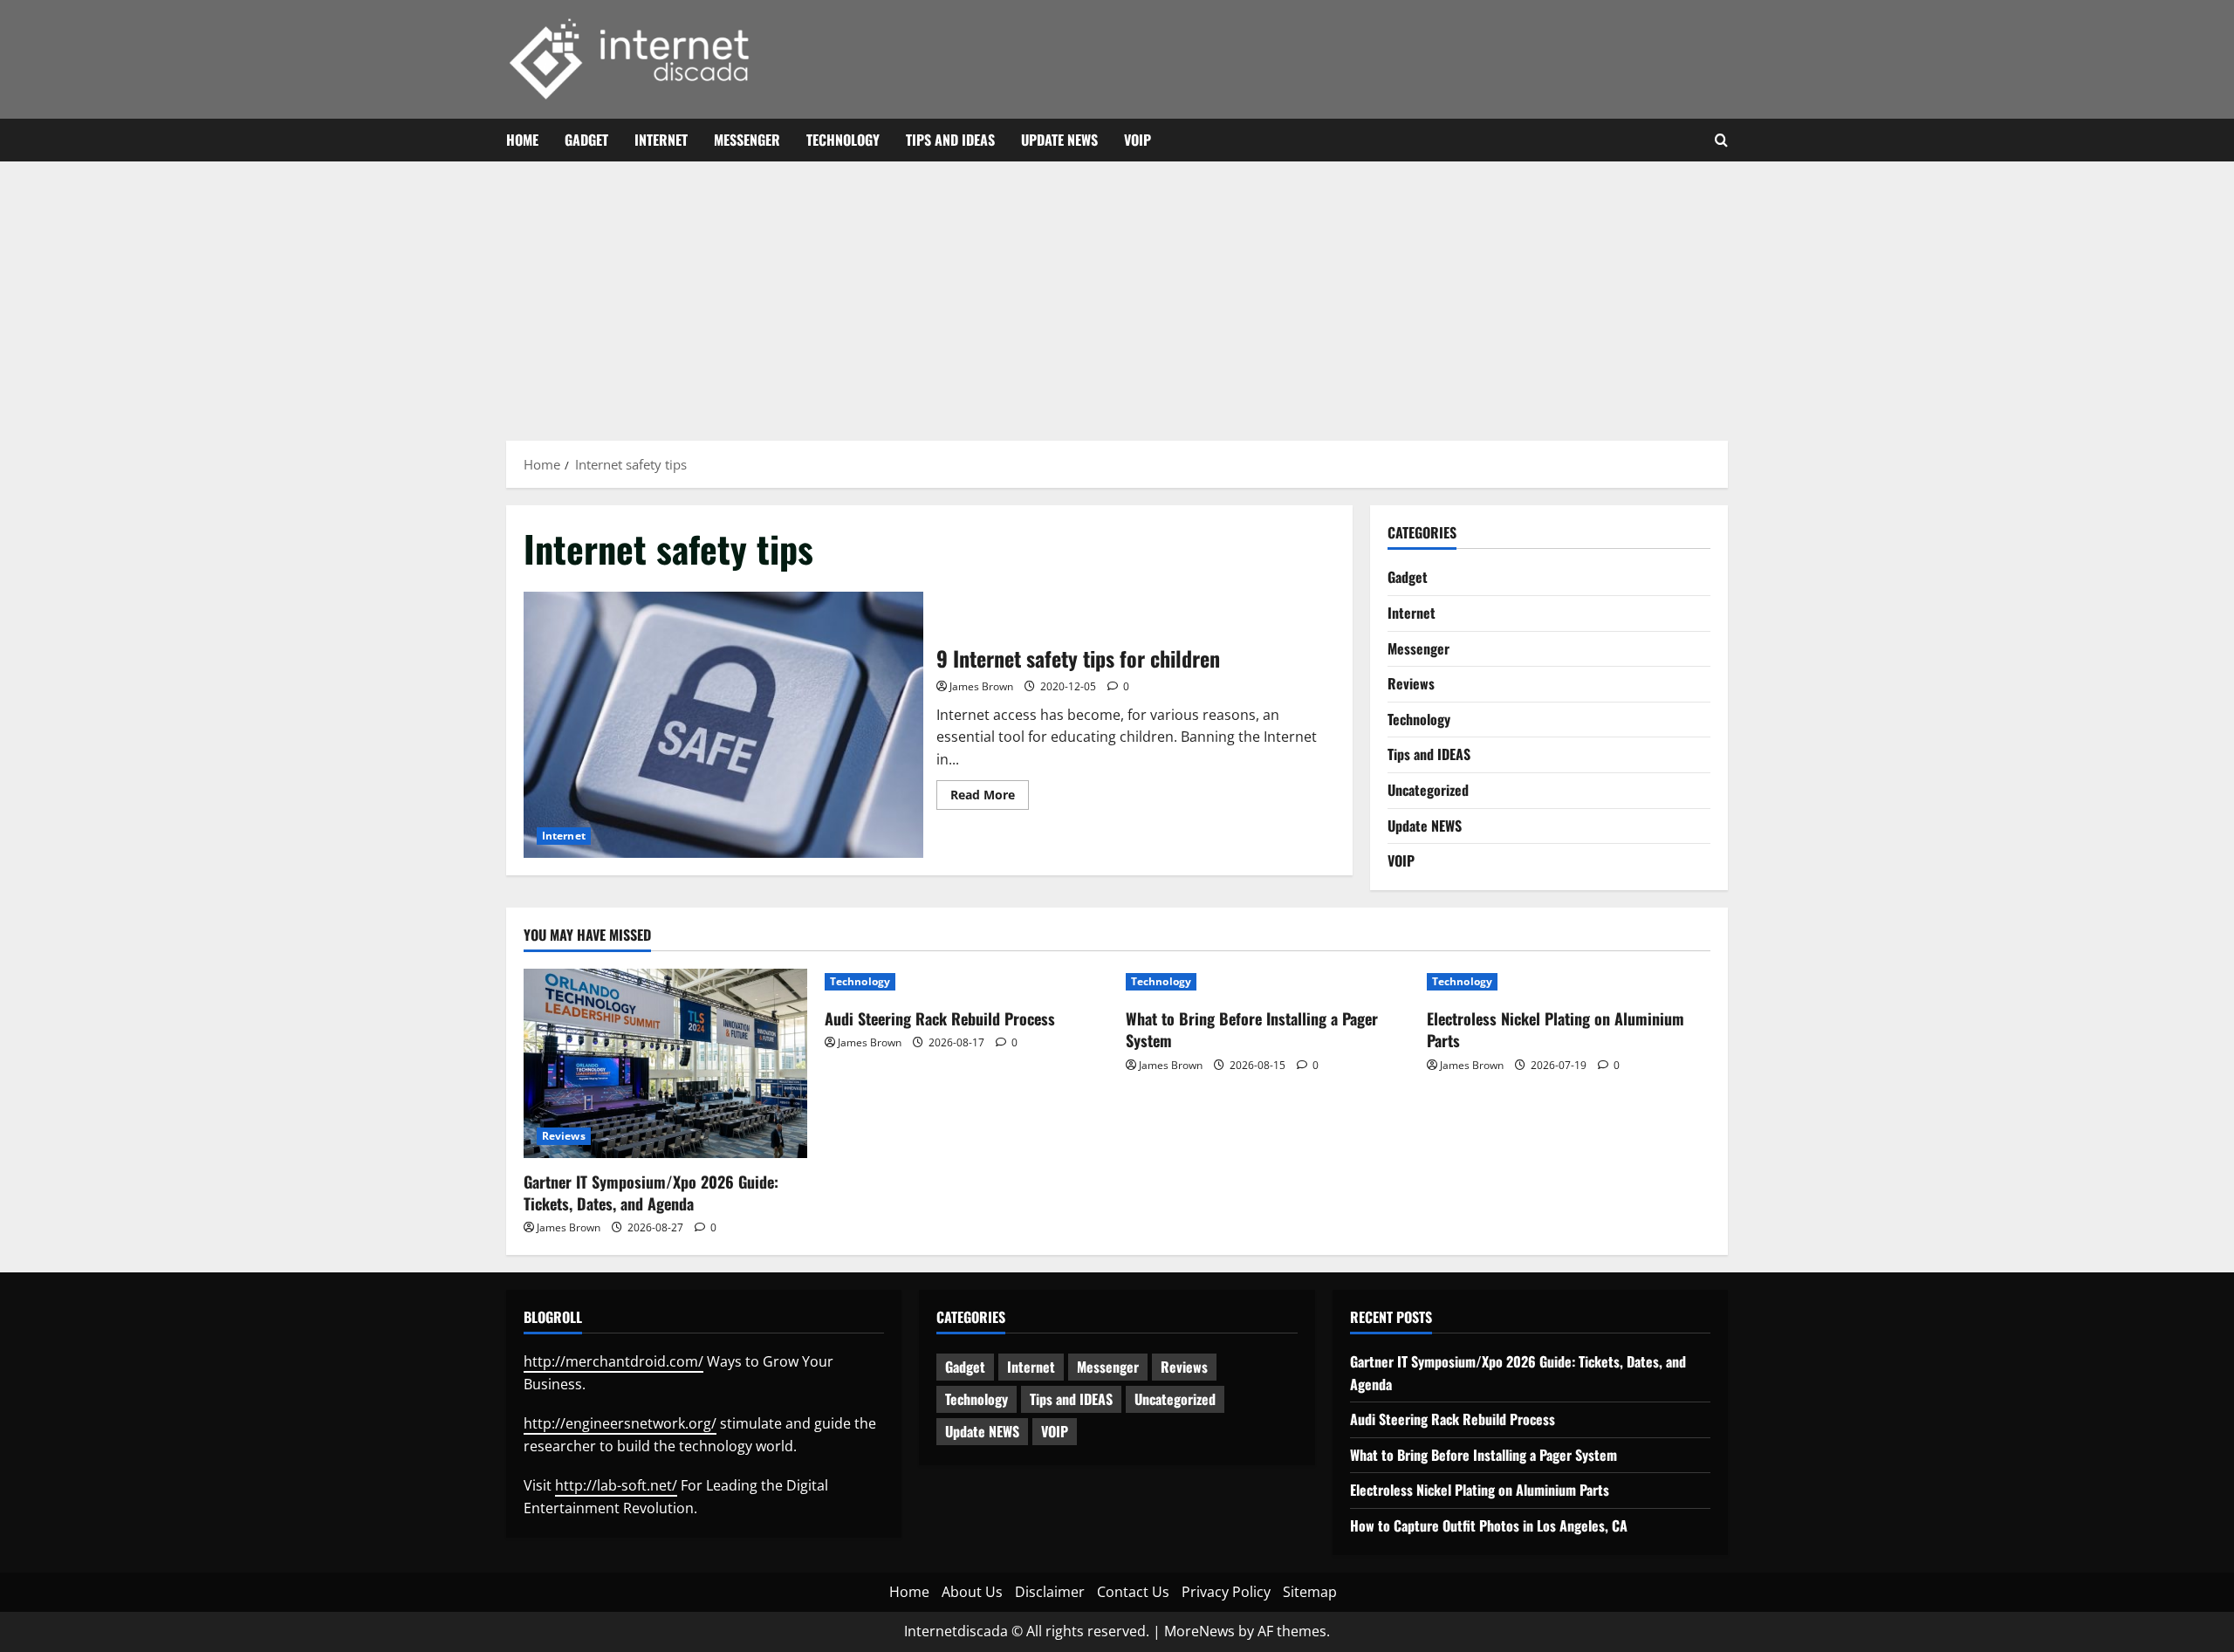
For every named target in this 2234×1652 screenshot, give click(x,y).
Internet (661, 140)
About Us (972, 1592)
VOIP (1138, 140)
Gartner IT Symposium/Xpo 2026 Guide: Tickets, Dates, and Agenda (651, 1193)
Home (522, 140)
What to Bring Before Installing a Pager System (1252, 1029)
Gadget (586, 140)
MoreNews (1199, 1631)
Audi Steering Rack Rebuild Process (940, 1018)
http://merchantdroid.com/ (613, 1361)
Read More (990, 798)
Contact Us (1133, 1592)
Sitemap (1310, 1592)
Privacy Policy (1226, 1592)
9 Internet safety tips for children (723, 725)
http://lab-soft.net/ (616, 1485)
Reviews (1411, 683)
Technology (843, 140)
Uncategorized (1428, 790)
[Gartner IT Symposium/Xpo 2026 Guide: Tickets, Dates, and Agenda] (665, 1063)
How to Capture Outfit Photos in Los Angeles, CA (1489, 1525)
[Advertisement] (1117, 292)
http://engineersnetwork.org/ (620, 1423)
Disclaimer (1050, 1592)
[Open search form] (1721, 141)
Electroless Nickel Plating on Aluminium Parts (1556, 1029)
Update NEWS (1059, 140)
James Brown (981, 686)
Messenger (747, 140)
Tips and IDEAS (950, 140)
